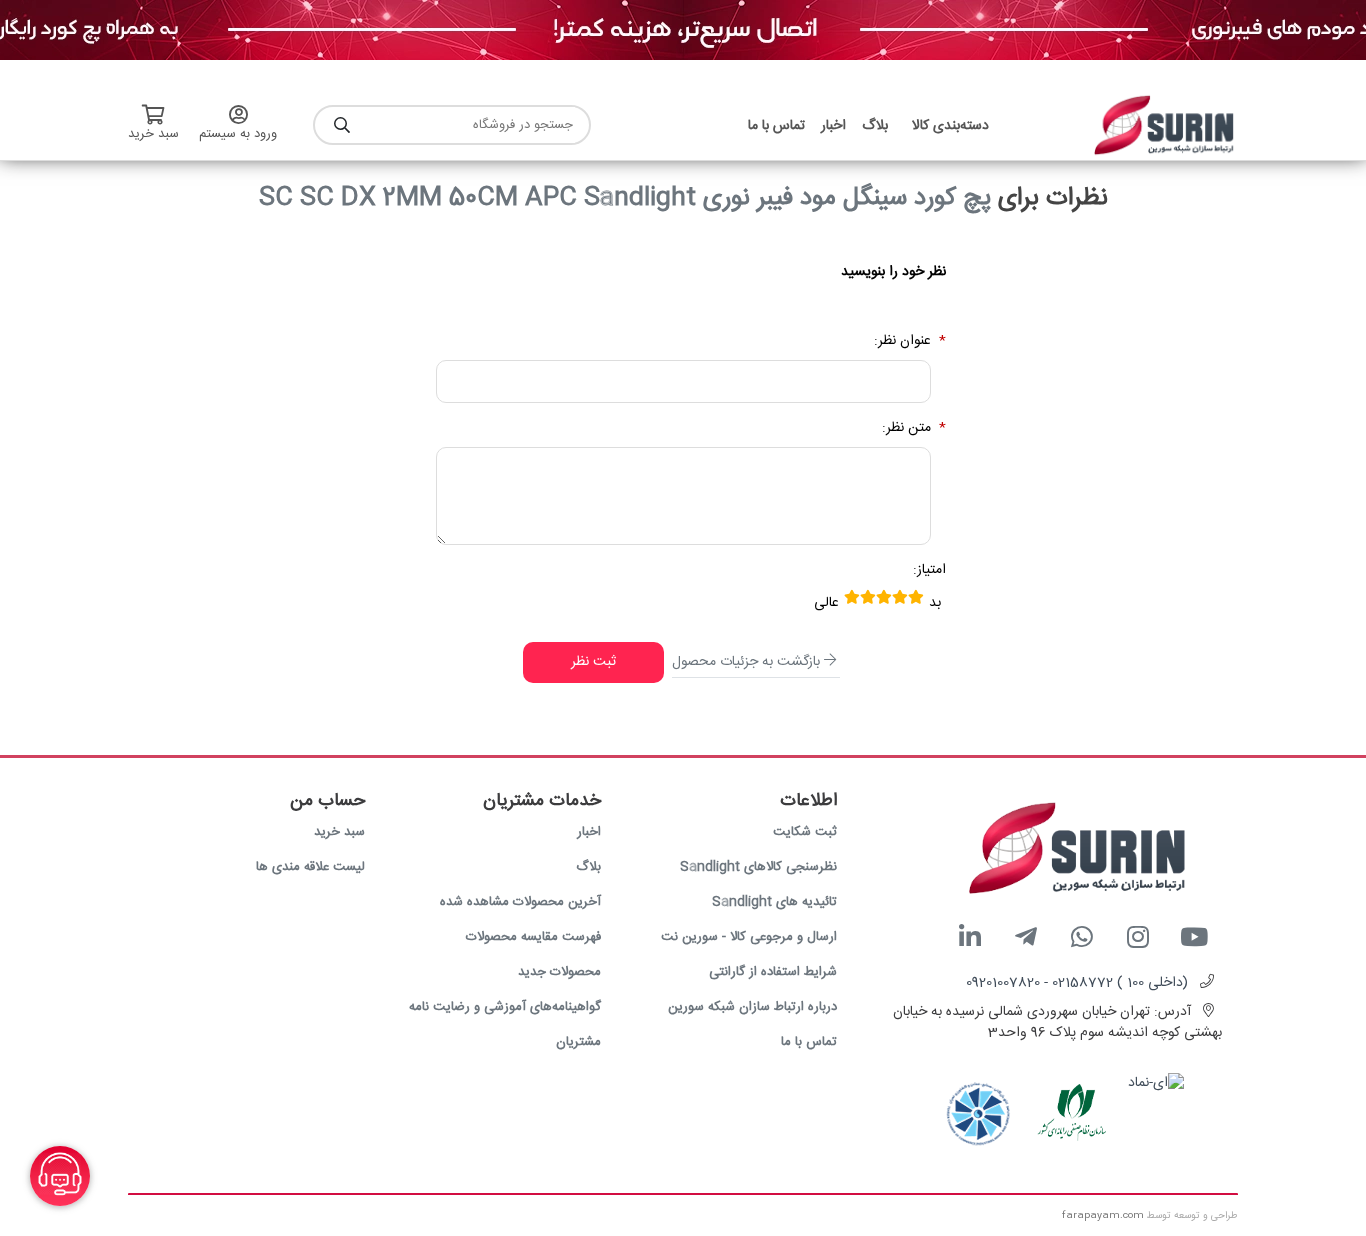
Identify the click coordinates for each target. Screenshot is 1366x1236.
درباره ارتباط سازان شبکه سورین (752, 1007)
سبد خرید (339, 832)
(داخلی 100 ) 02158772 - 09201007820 (1077, 983)
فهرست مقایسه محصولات (533, 937)
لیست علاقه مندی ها (310, 867)
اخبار (589, 832)
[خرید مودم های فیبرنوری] (683, 31)
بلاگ (588, 867)
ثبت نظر (593, 662)
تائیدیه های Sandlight (774, 902)
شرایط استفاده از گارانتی (773, 972)
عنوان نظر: (902, 341)
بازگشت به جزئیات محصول (746, 662)
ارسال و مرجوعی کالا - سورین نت (749, 937)
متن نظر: (906, 428)
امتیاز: (929, 570)
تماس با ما (809, 1042)
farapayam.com (1103, 1216)
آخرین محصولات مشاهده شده (520, 902)
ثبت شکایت (805, 832)
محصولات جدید (559, 972)
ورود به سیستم (238, 134)
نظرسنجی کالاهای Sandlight (758, 867)
